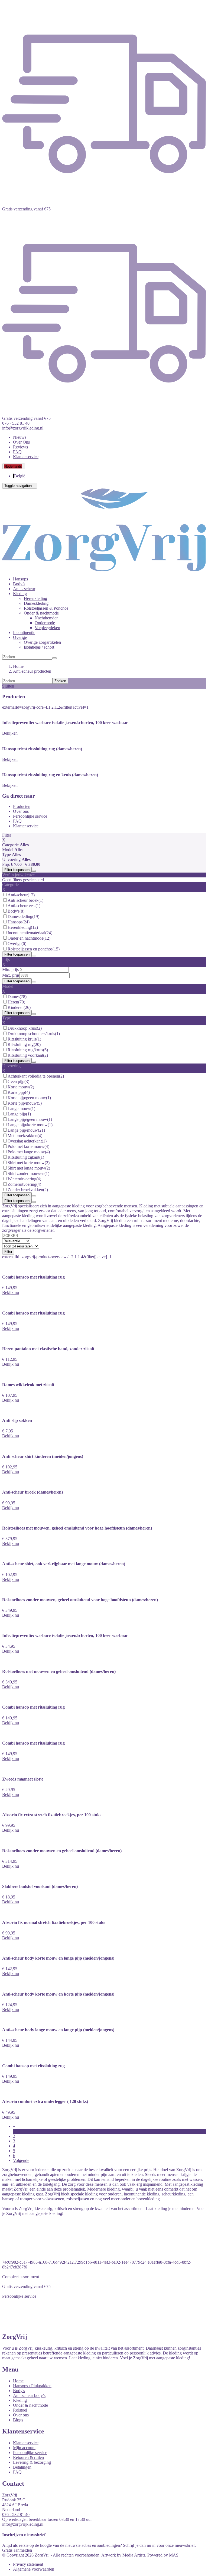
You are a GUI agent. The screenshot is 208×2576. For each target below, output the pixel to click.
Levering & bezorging (32, 2462)
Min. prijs (10, 970)
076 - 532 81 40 (16, 2514)
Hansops (20, 579)
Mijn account (24, 2448)
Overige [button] (20, 637)
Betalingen (22, 2467)
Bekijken (10, 733)
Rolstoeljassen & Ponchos (46, 608)
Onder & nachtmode (30, 2405)
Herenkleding (35, 598)
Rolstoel (20, 2410)
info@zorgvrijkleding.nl (23, 2524)
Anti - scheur (24, 589)
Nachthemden (47, 618)
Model (8, 850)
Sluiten (8, 686)
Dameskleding (36, 603)
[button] (14, 466)
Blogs (18, 2420)
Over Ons (21, 442)
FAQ (17, 452)
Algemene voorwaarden (34, 2569)
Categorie (10, 845)
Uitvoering (11, 859)
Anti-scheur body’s (29, 2395)
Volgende (21, 2160)
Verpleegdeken (47, 628)
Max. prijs (11, 975)
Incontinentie (24, 633)
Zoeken (60, 681)
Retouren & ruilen (28, 2457)
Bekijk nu (11, 1292)
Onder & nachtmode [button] (41, 613)
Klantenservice (26, 457)
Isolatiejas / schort (39, 647)
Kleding (20, 2400)
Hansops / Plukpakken (32, 2386)
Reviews (20, 447)
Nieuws (20, 437)
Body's (19, 2391)
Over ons (21, 811)
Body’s (19, 584)
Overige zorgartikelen (42, 642)
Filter (8, 1252)
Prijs (6, 864)
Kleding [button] (20, 594)
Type (6, 855)
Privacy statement (28, 2564)
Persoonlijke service (30, 816)
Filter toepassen (17, 870)
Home (18, 2381)
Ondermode (45, 623)
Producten (22, 806)
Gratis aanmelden (17, 2550)
